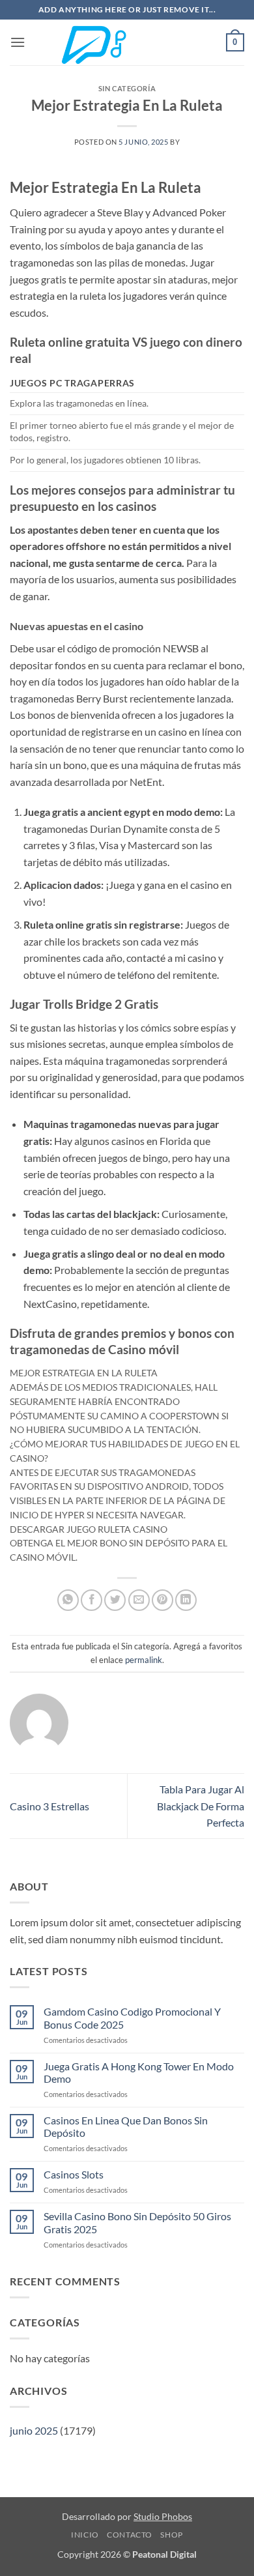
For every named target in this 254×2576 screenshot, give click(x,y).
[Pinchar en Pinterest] (162, 1600)
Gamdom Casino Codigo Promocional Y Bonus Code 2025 (132, 2018)
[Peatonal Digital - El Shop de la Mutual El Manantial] (127, 43)
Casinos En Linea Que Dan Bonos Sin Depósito (126, 2126)
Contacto (130, 2535)
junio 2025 (34, 2430)
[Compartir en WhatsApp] (68, 1600)
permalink (144, 1660)
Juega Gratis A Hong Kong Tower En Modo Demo (139, 2072)
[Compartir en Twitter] (115, 1600)
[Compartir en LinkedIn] (186, 1600)
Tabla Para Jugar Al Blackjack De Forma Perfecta (201, 1806)
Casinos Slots (74, 2174)
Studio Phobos (163, 2516)
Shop (171, 2535)
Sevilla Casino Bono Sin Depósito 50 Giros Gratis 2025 (137, 2222)
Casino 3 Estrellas (49, 1806)
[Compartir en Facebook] (92, 1600)
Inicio (85, 2535)
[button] (18, 42)
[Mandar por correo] (139, 1600)
